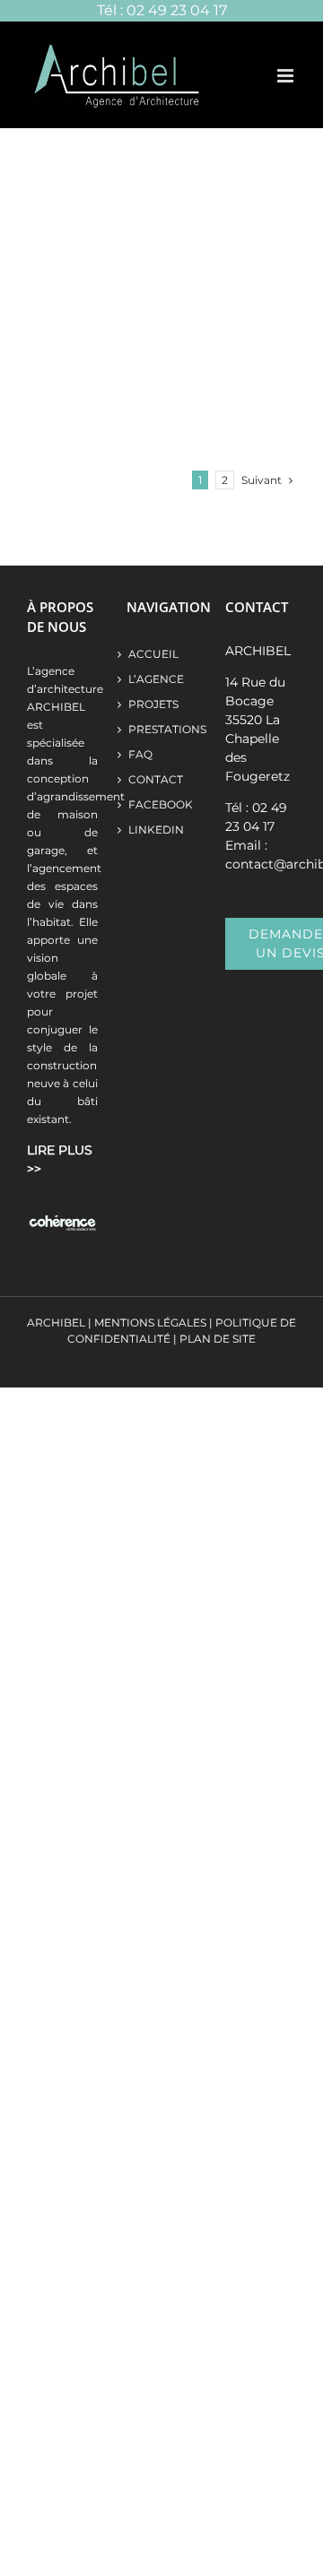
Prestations (162, 729)
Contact (156, 779)
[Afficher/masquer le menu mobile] (287, 76)
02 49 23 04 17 (177, 10)
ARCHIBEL (56, 1323)
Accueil (153, 654)
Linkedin (156, 830)
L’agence (156, 679)
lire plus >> (60, 1159)
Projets (153, 704)
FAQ (140, 754)
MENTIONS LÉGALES (150, 1323)
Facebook (161, 804)
